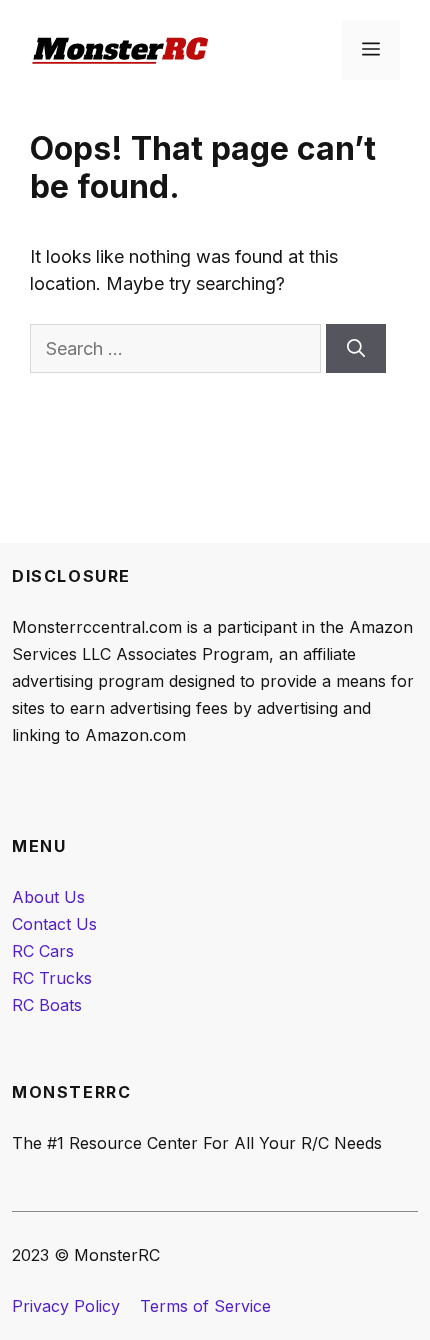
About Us (48, 897)
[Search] (356, 348)
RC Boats (47, 1005)
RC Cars (43, 951)
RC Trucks (52, 978)
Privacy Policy (66, 1306)
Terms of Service (205, 1306)
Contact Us (54, 924)
